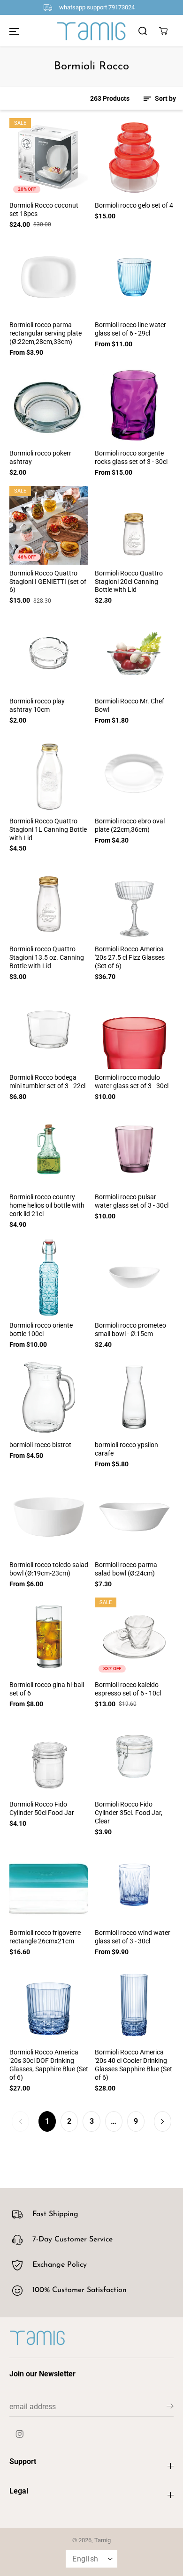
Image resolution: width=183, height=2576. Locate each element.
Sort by (165, 98)
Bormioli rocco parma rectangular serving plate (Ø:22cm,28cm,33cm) (46, 333)
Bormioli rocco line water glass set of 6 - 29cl (130, 329)
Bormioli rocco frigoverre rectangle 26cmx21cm (45, 1937)
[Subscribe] (170, 2408)
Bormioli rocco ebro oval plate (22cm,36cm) (130, 825)
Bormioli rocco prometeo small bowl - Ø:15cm (130, 1329)
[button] (14, 31)
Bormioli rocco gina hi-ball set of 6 (47, 1689)
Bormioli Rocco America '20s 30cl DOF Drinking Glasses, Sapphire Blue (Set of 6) (49, 2065)
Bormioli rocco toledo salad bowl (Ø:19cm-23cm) (49, 1569)
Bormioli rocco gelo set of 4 (134, 205)
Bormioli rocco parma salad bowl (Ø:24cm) (126, 1569)
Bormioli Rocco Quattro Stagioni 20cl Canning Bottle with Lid (129, 582)
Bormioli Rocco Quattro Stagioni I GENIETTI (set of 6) (48, 582)
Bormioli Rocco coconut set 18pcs (44, 209)
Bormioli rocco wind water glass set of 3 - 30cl (133, 1937)
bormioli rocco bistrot (40, 1445)
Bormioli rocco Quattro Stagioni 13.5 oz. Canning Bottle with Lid (47, 957)
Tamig (103, 2540)
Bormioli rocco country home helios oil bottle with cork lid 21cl (47, 1205)
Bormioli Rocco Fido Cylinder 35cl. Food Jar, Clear (129, 1813)
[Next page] (163, 2121)
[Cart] (163, 31)
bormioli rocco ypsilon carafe (126, 1449)
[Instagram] (20, 2434)
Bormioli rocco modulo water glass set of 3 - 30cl (132, 1082)
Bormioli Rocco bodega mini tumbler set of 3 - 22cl (47, 1082)
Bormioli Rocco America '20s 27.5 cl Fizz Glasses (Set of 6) (130, 957)
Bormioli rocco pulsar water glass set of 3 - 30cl (132, 1201)
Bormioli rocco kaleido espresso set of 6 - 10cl (128, 1689)
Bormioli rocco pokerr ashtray (40, 457)
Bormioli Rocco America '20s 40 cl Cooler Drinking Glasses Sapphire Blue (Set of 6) (133, 2065)
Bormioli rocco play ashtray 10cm (37, 705)
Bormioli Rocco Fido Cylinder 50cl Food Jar (42, 1808)
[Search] (143, 31)
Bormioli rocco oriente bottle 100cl (41, 1329)
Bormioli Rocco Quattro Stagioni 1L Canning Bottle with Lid (48, 829)
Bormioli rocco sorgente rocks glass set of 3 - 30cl (131, 457)
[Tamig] (91, 31)
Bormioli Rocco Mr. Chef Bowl (130, 705)
